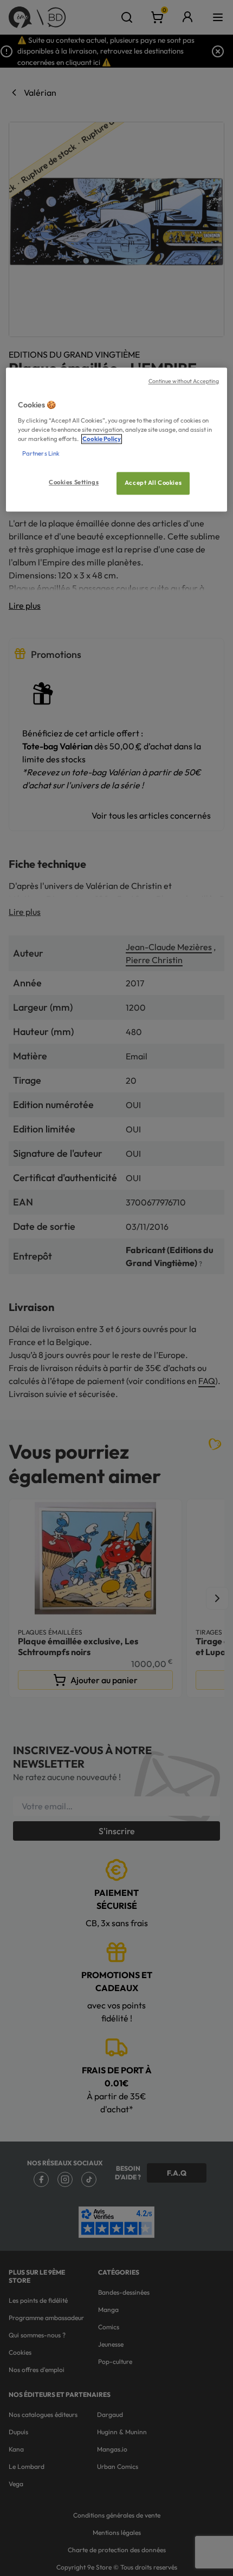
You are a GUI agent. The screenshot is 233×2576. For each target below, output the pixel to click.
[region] (117, 440)
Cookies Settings (74, 482)
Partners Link (41, 453)
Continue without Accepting (184, 381)
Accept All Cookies (153, 483)
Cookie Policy (102, 439)
